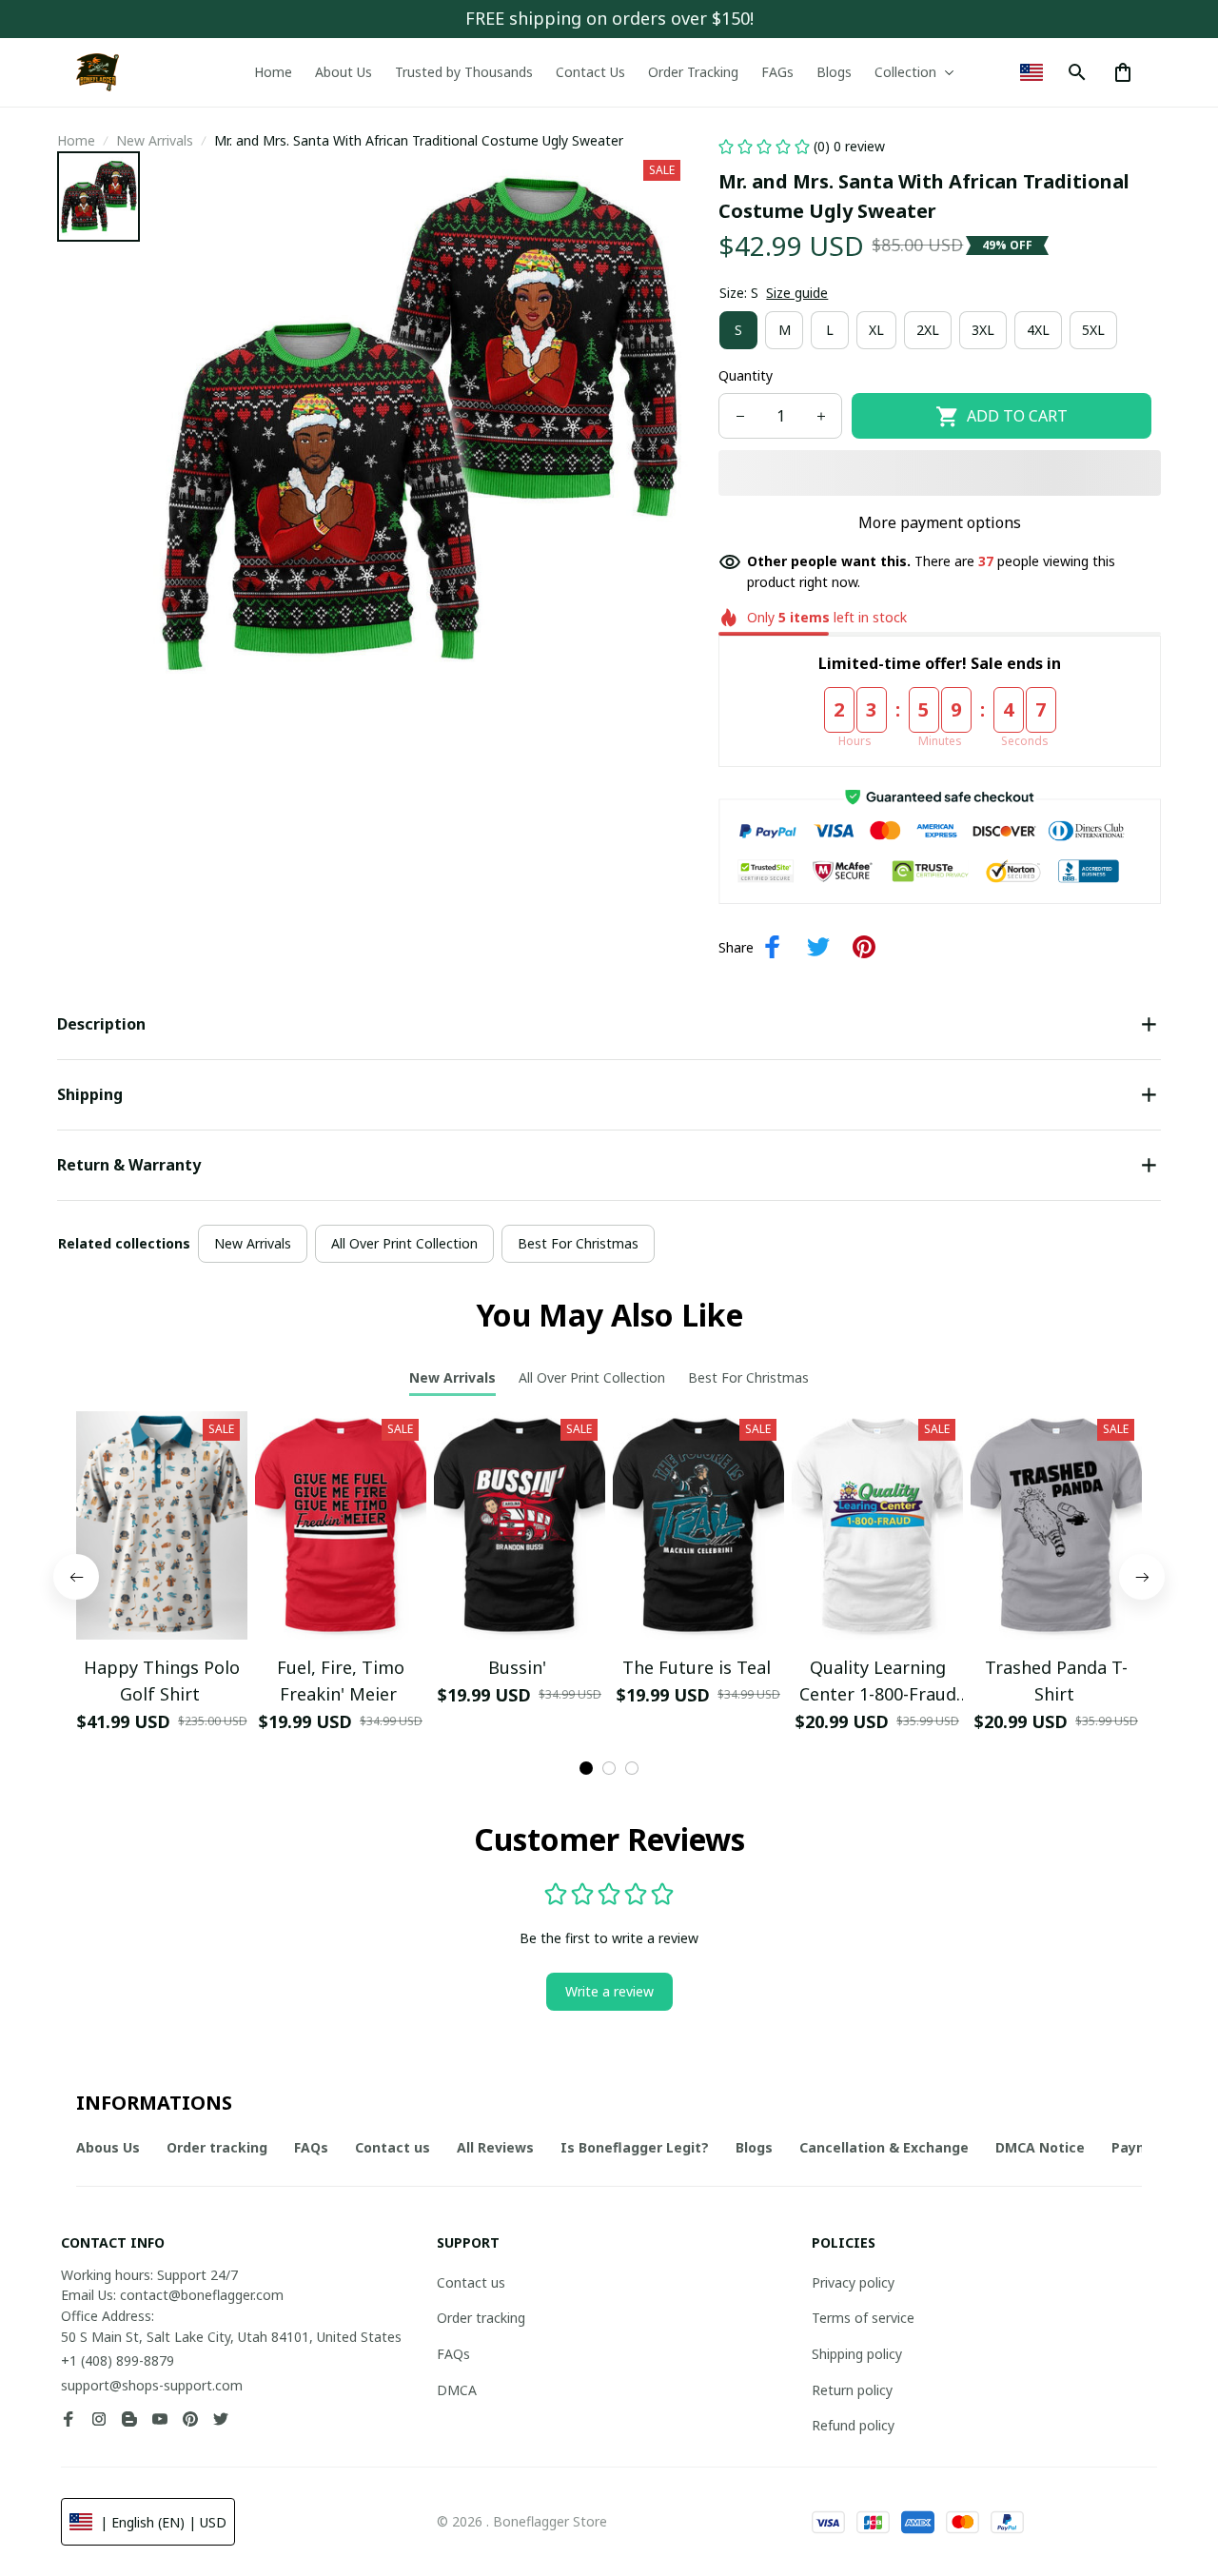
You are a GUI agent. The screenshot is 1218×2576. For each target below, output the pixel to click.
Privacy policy (853, 2282)
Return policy (852, 2390)
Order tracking (481, 2318)
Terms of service (863, 2318)
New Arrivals (155, 140)
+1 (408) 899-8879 (118, 2360)
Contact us (471, 2282)
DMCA (457, 2390)
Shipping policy (857, 2354)
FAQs (453, 2354)
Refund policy (853, 2425)
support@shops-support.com (152, 2385)
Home (76, 140)
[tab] (586, 1768)
